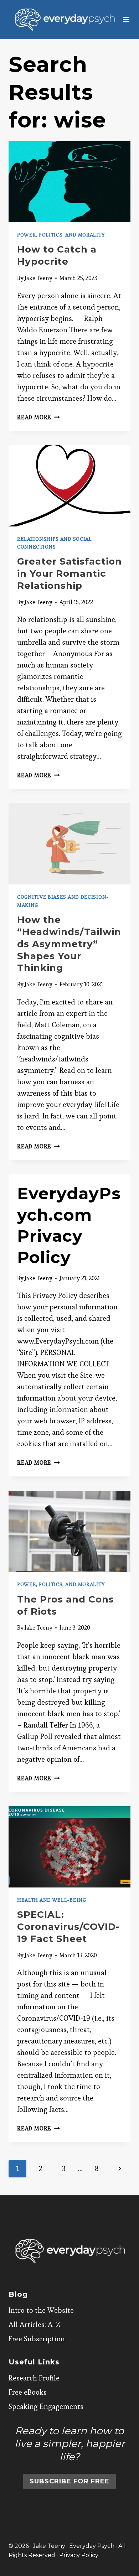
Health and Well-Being (52, 1900)
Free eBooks (28, 2392)
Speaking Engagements (46, 2406)
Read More (38, 417)
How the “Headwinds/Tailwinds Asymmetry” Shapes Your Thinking (69, 944)
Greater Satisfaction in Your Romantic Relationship (69, 573)
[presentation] (69, 182)
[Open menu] (126, 19)
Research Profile (34, 2378)
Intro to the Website (41, 2310)
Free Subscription (37, 2339)
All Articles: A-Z (34, 2325)
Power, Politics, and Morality (61, 235)
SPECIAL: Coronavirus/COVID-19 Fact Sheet (68, 1927)
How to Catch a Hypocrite (57, 255)
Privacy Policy (79, 2555)
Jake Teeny (38, 278)
